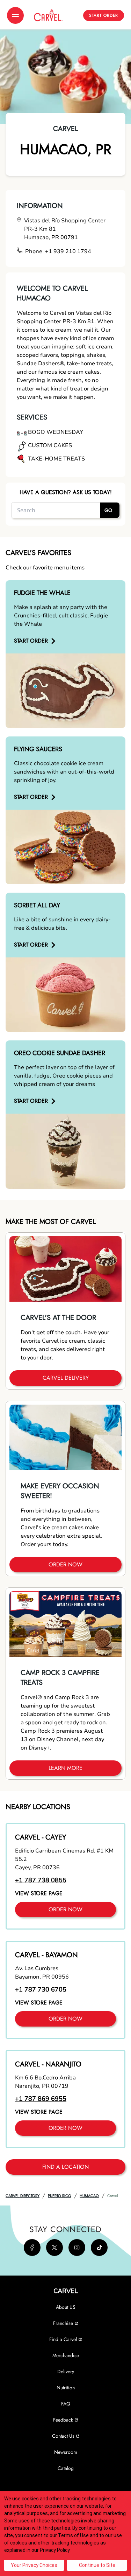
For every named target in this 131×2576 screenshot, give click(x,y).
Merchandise (66, 2355)
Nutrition (66, 2388)
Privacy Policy (55, 2550)
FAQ (66, 2404)
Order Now (65, 1564)
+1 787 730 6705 (41, 1989)
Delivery (66, 2371)
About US (66, 2307)
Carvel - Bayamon (46, 1955)
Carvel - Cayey (41, 1837)
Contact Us (63, 2436)
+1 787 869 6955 (41, 2099)
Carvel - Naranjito (48, 2064)
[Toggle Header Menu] (15, 15)
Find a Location (65, 2167)
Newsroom (66, 2452)
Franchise (63, 2323)
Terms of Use (73, 2535)
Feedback (63, 2420)
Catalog (66, 2468)
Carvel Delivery (66, 1378)
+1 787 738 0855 (41, 1880)
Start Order (104, 15)
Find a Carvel (63, 2339)
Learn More (65, 1768)
